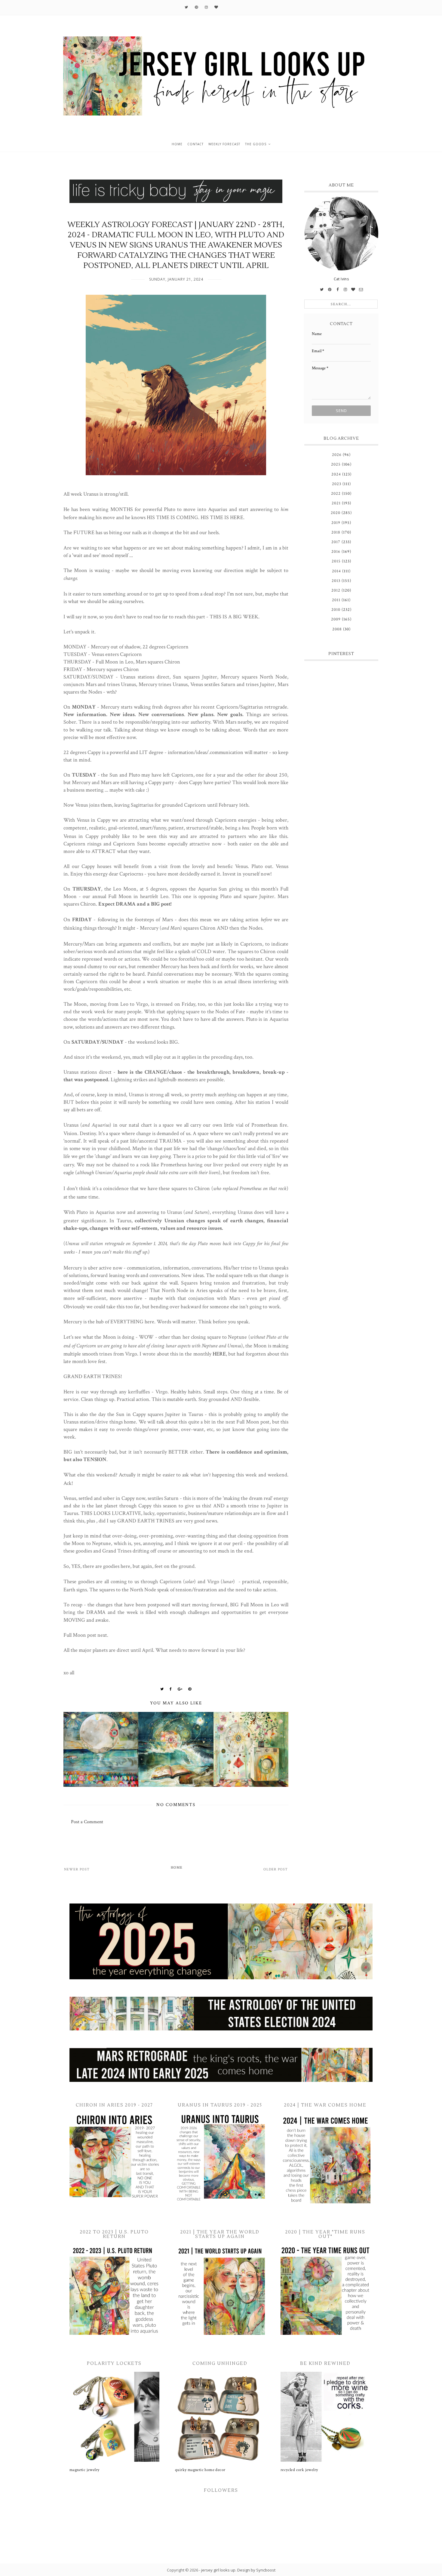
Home (177, 1868)
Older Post (276, 1869)
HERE (219, 1354)
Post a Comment (87, 1822)
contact (195, 144)
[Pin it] (190, 1689)
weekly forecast (224, 144)
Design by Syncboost (256, 2570)
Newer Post (77, 1869)
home (177, 144)
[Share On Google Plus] (180, 1689)
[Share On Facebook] (171, 1689)
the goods (256, 144)
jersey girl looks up (218, 2570)
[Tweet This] (162, 1689)
